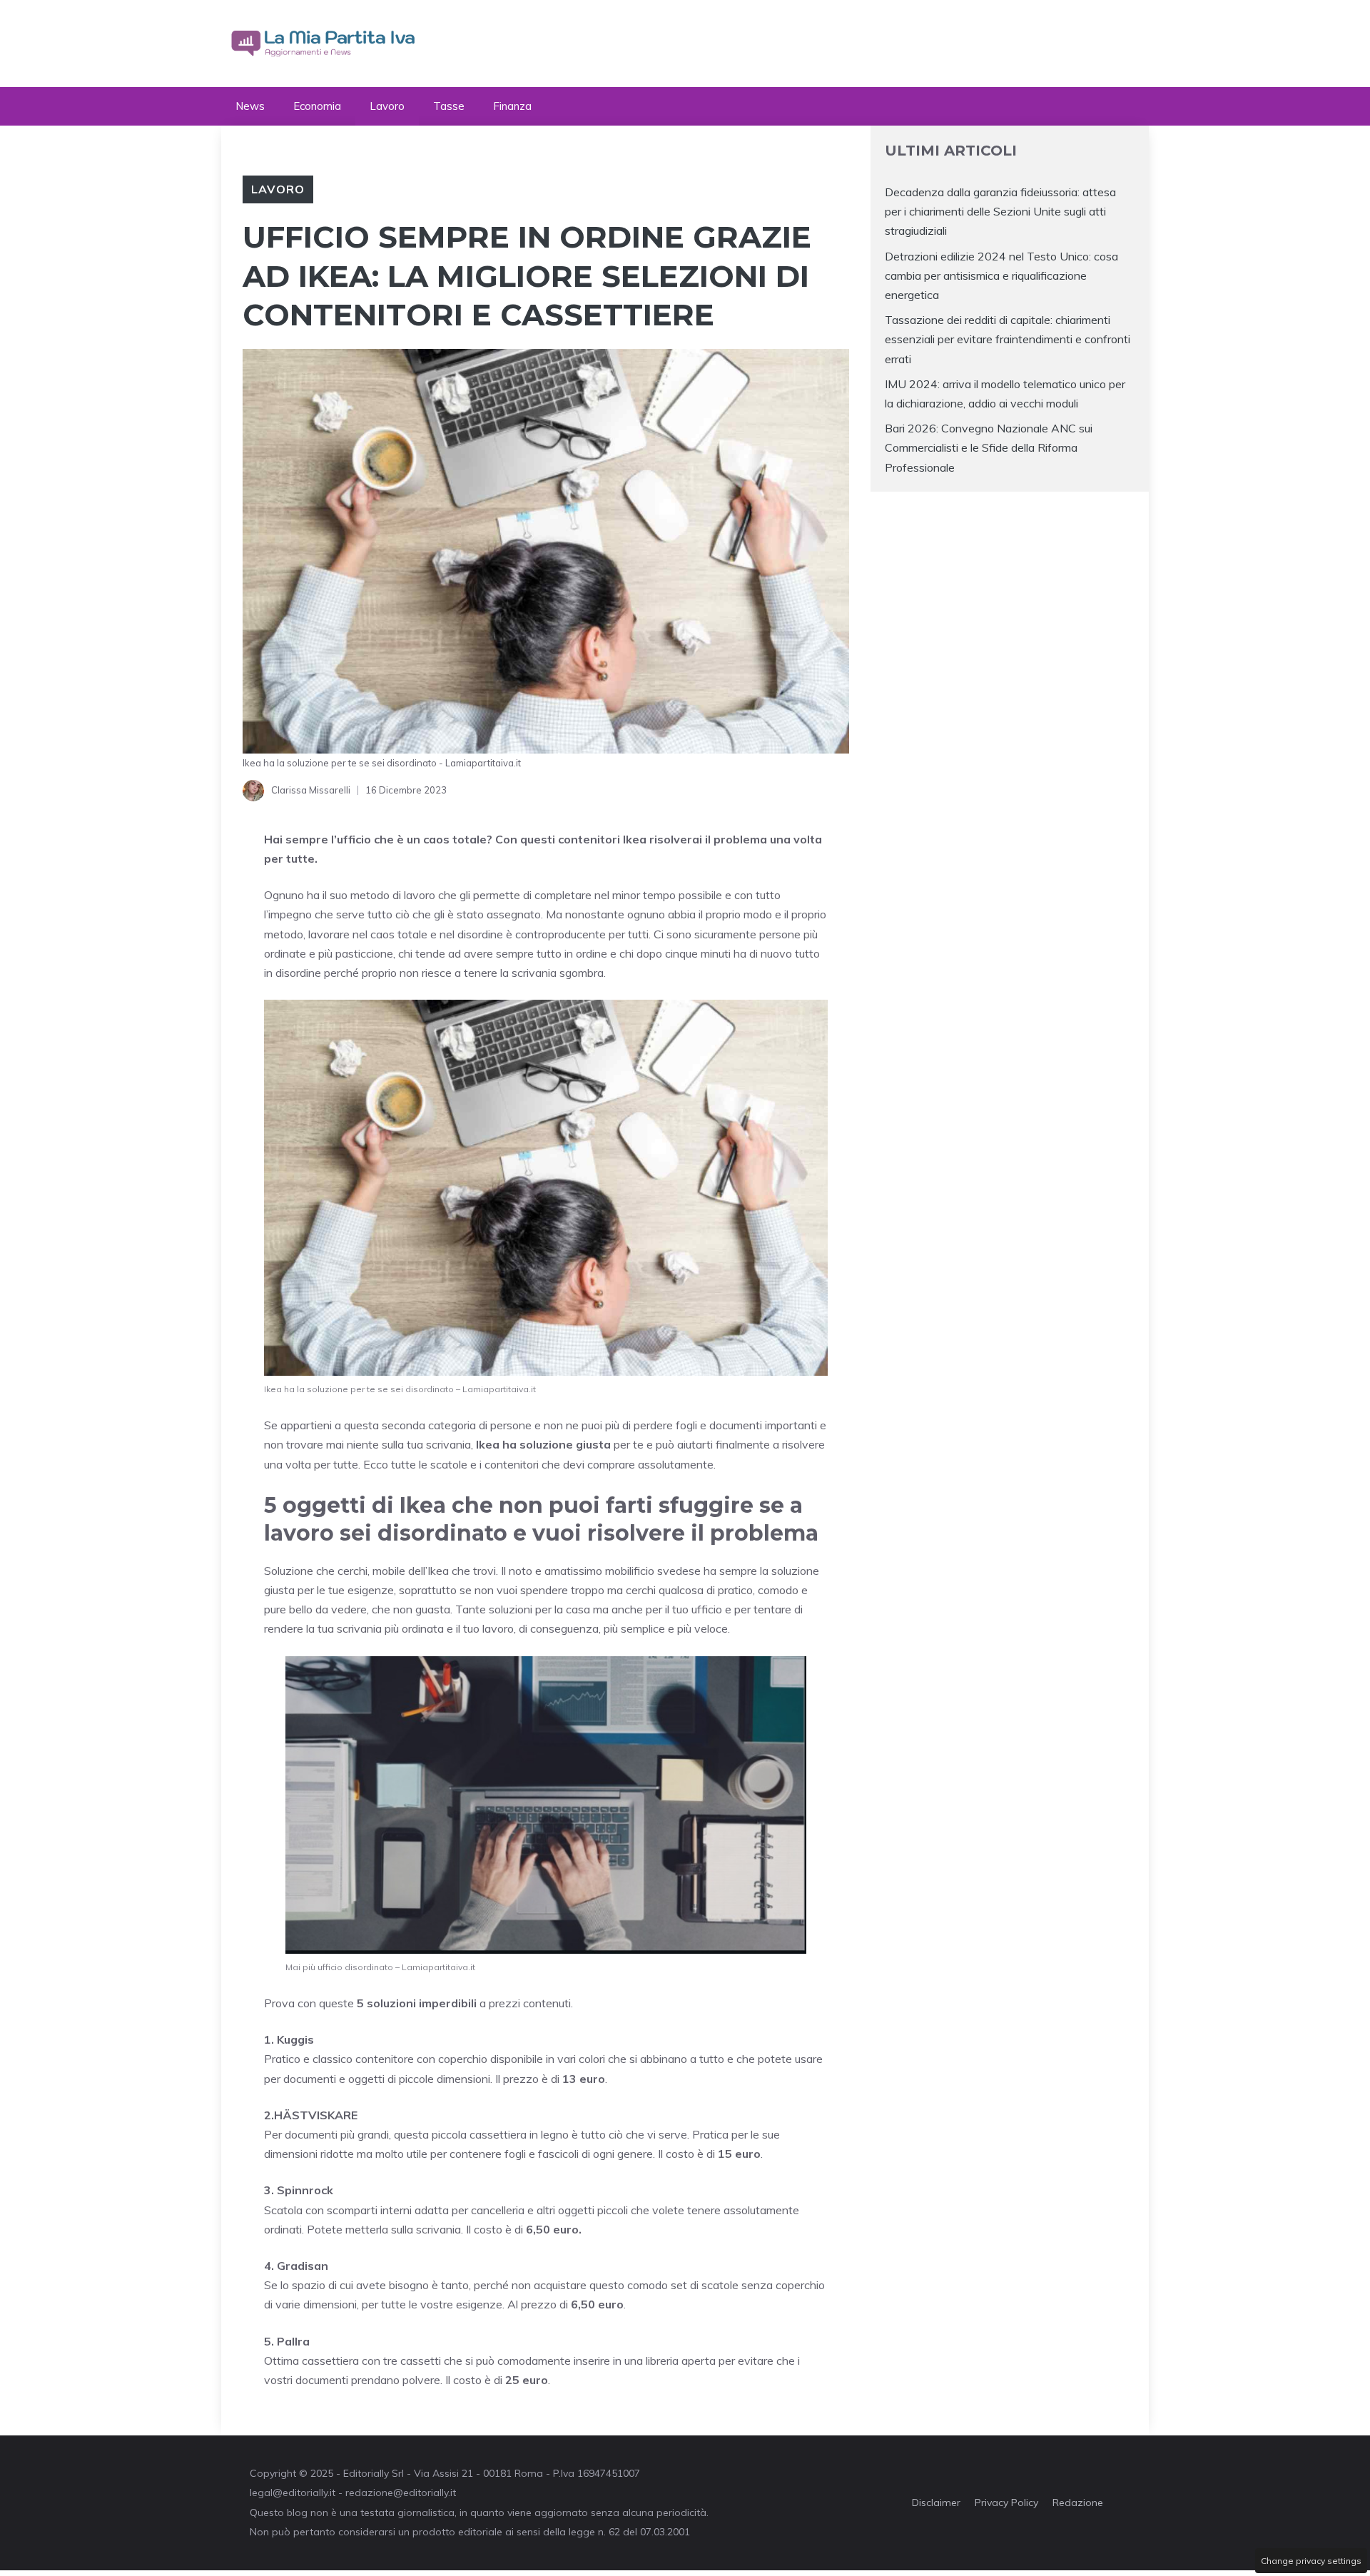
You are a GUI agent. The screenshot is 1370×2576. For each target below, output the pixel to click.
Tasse (449, 106)
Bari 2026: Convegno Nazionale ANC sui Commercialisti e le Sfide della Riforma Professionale (989, 447)
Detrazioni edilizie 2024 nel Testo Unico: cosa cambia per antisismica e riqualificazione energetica (1001, 275)
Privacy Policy (1006, 2503)
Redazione (1078, 2503)
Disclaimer (936, 2503)
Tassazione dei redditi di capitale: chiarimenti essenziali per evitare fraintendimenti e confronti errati (1008, 339)
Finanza (512, 106)
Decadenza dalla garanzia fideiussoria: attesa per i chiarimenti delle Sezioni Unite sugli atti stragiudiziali (1000, 211)
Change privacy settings (1311, 2561)
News (250, 106)
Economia (317, 106)
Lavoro (387, 106)
